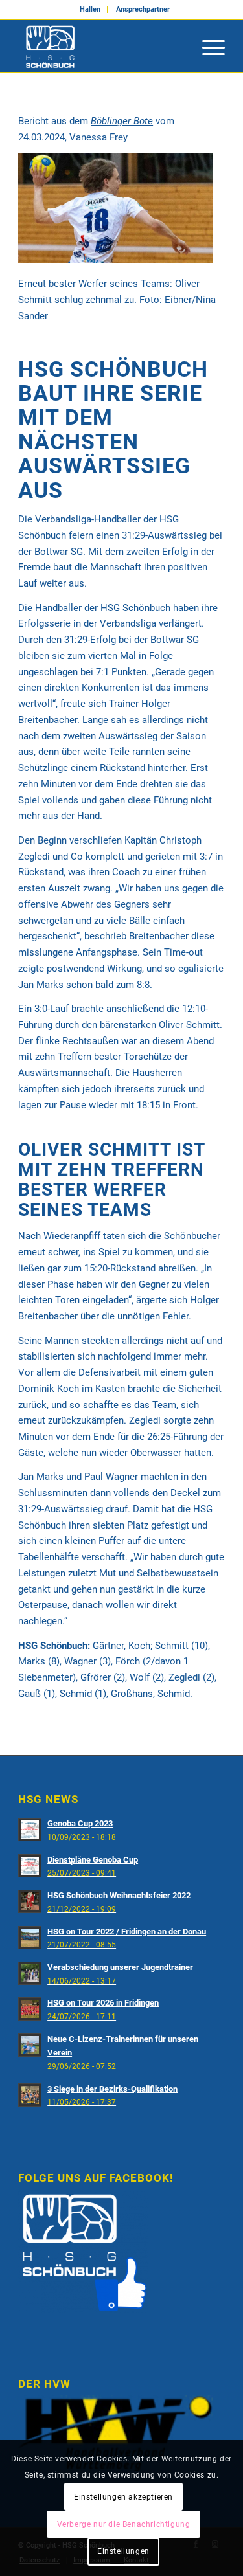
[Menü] (207, 46)
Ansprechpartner (143, 9)
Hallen (90, 9)
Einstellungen (123, 2551)
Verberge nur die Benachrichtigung (124, 2524)
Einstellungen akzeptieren (123, 2497)
